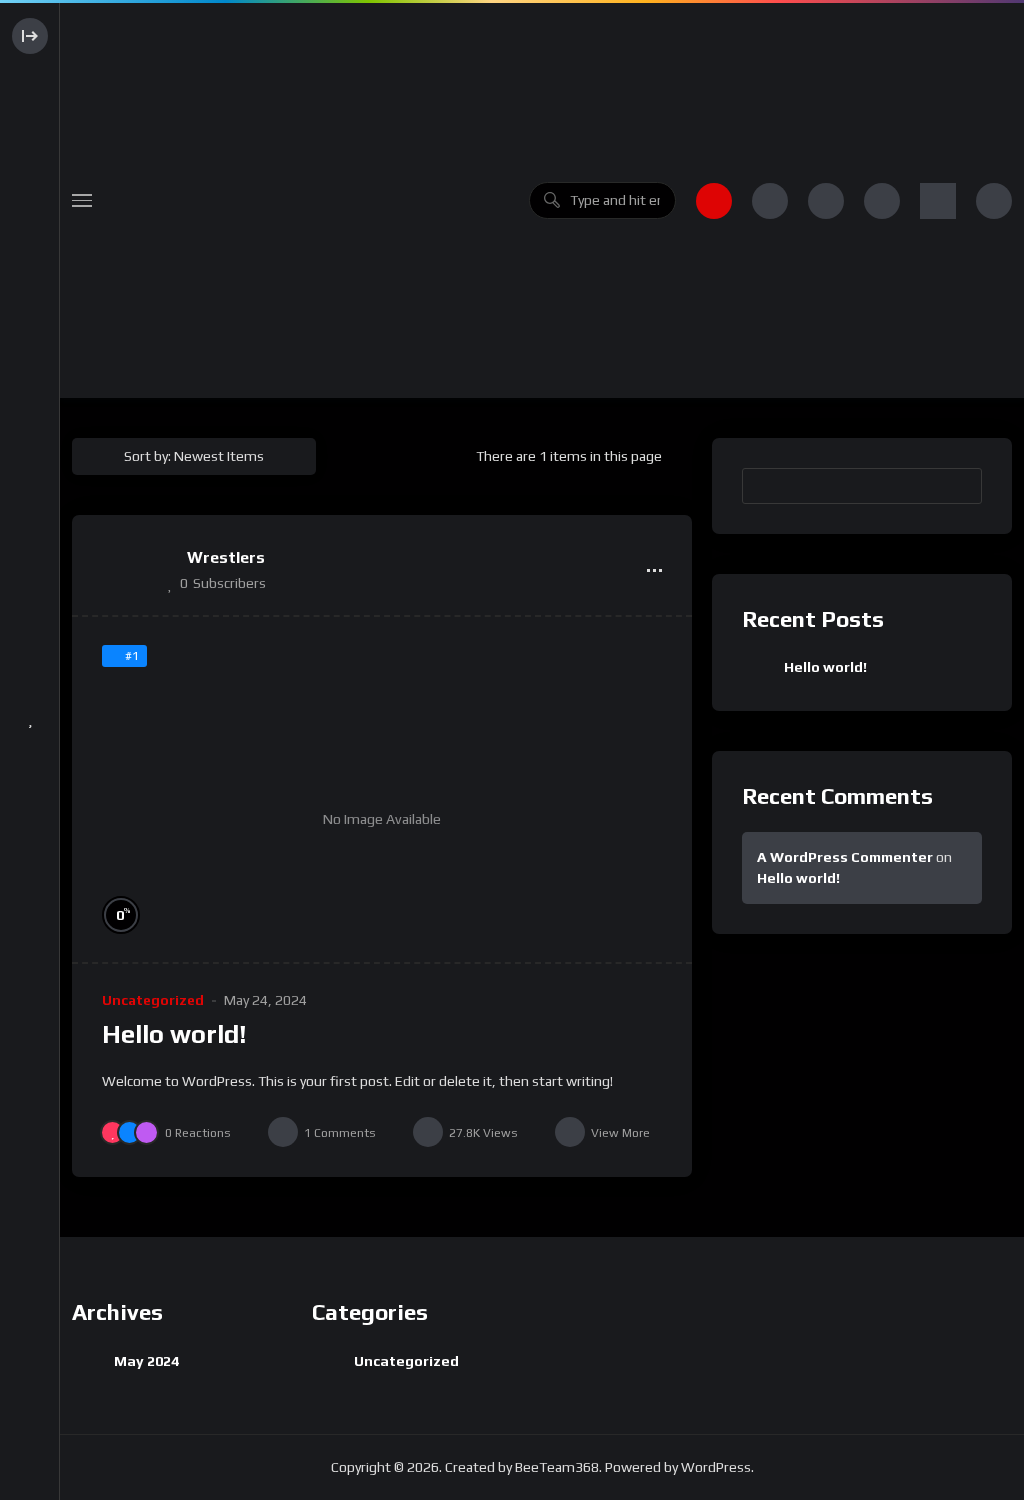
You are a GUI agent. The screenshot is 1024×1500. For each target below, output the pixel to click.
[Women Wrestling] (310, 200)
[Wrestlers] (127, 570)
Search (957, 485)
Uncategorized (153, 1000)
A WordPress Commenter (845, 857)
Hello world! (174, 1034)
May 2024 (146, 1361)
